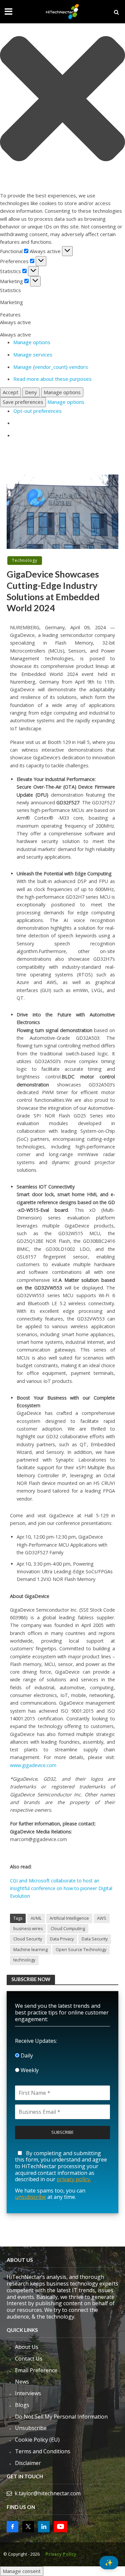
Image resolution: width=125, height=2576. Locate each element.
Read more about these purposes (52, 379)
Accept (10, 392)
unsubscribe (30, 2197)
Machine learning (30, 1950)
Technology (25, 560)
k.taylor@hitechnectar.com (48, 2493)
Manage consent (22, 2571)
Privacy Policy (61, 2554)
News (22, 2382)
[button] (62, 100)
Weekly (29, 2070)
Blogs (22, 2405)
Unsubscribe (31, 2428)
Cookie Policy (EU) (37, 2440)
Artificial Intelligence (69, 1918)
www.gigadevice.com (33, 1765)
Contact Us (29, 2359)
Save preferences (23, 402)
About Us (27, 2347)
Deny (31, 392)
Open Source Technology (81, 1950)
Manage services (33, 354)
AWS (102, 1918)
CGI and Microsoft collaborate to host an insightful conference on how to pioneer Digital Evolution (61, 1888)
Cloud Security (28, 1939)
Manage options (32, 342)
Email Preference (36, 2370)
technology (24, 1960)
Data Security (95, 1939)
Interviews (28, 2393)
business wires (28, 1929)
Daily (26, 2055)
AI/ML (36, 1918)
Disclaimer (28, 2463)
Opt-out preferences (37, 411)
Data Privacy (62, 1939)
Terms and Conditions (43, 2451)
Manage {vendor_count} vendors (51, 367)
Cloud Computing (68, 1929)
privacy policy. (74, 2179)
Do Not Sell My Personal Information (61, 2417)
